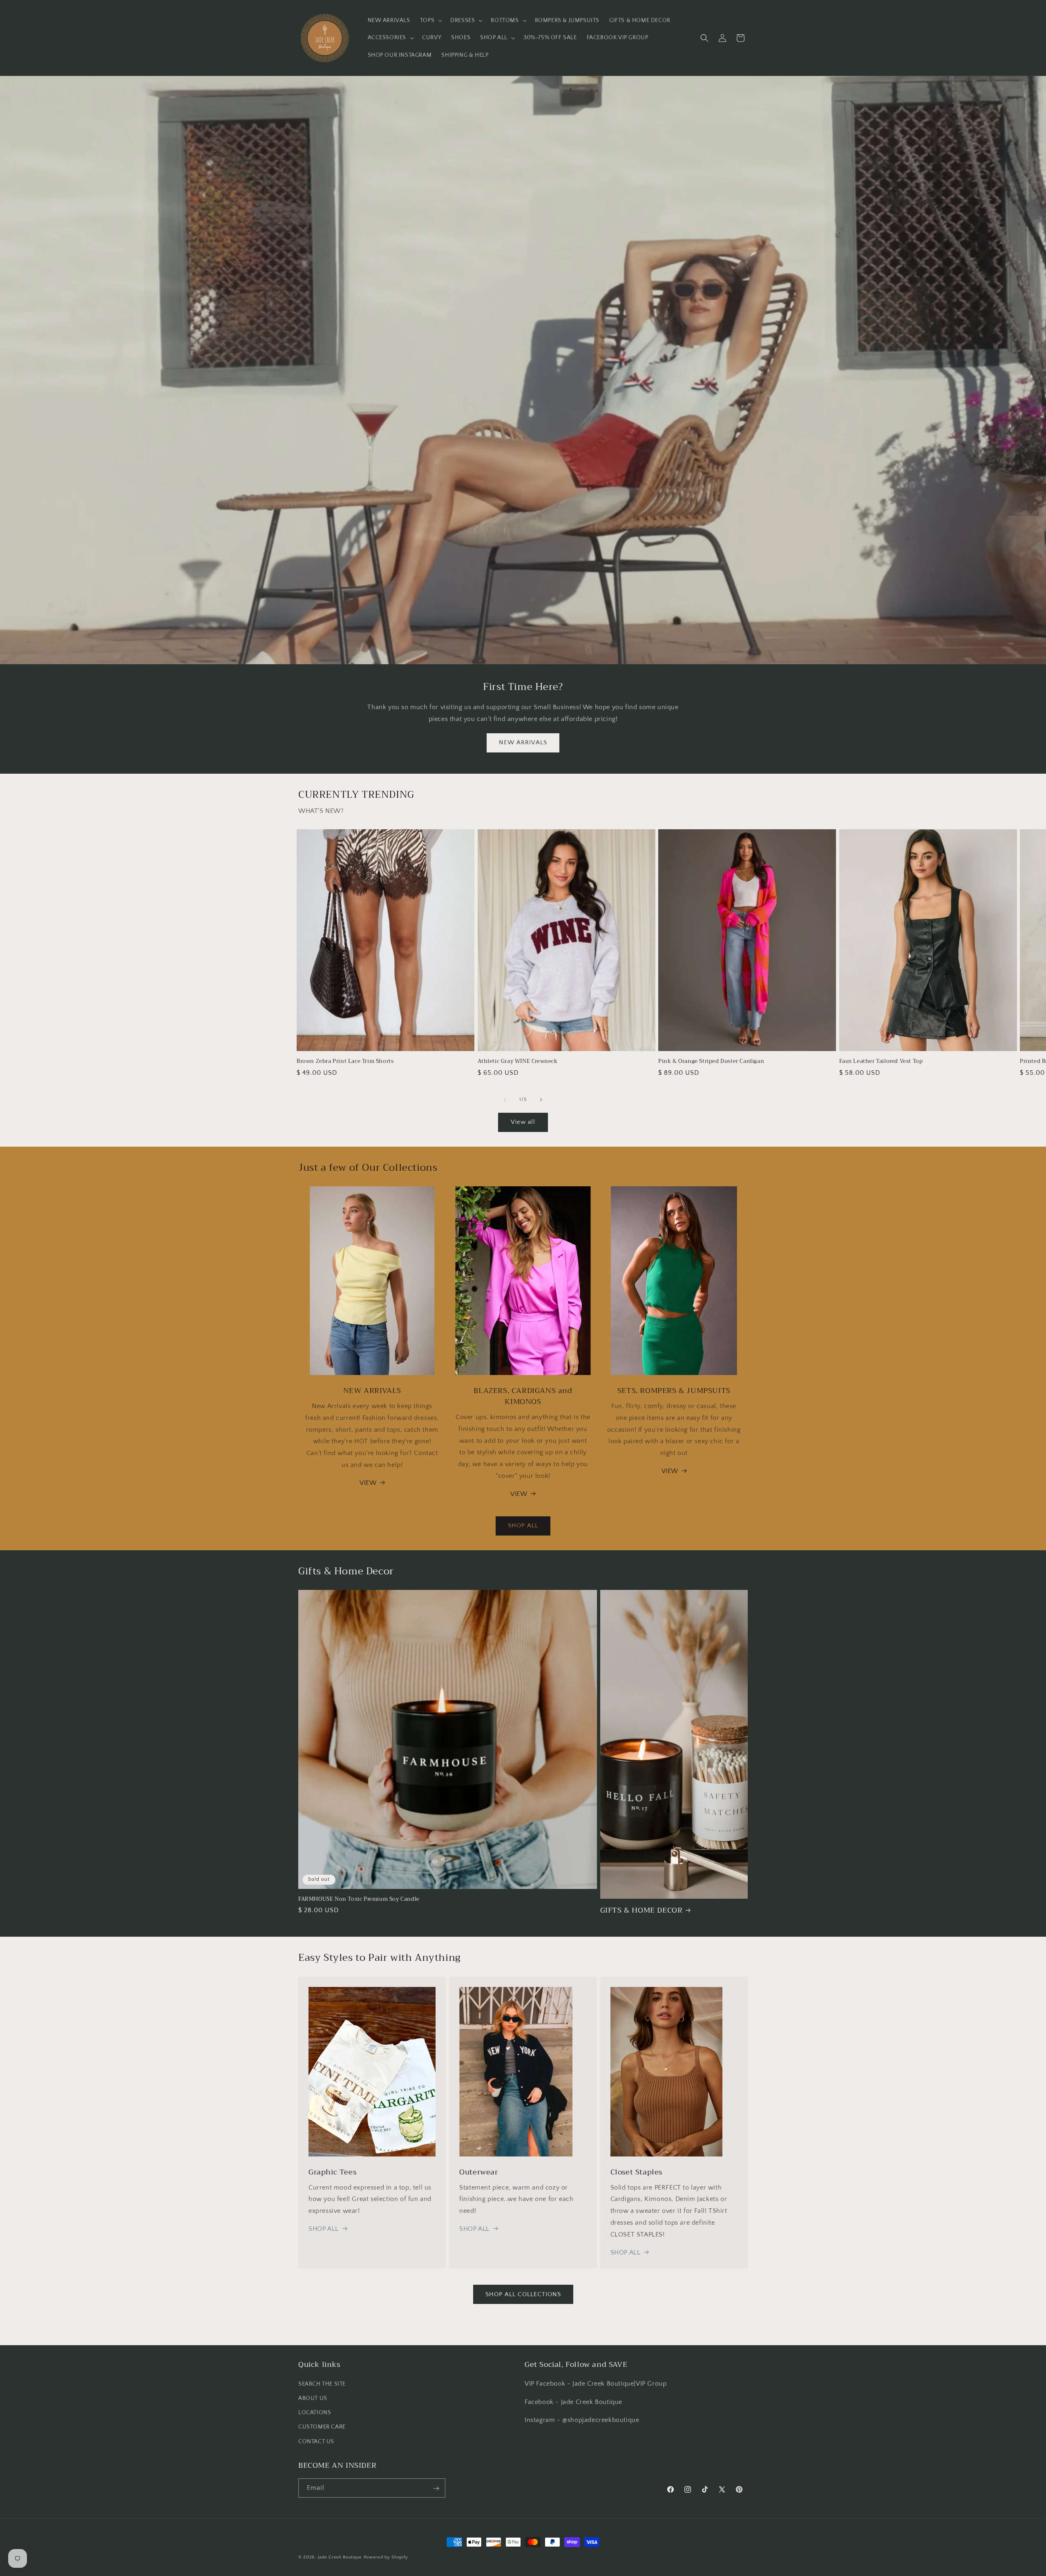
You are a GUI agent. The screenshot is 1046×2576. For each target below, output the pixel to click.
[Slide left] (505, 1100)
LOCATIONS (315, 2413)
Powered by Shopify (386, 2557)
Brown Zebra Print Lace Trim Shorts (345, 1061)
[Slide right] (541, 1100)
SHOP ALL (523, 1526)
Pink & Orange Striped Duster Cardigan (711, 1061)
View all (523, 1122)
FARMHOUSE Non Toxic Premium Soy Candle (359, 1899)
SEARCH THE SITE (322, 2384)
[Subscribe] (436, 2488)
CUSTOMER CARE (322, 2427)
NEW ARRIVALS (523, 742)
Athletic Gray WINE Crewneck (518, 1061)
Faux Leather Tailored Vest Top (881, 1061)
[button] (430, 20)
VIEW (368, 1483)
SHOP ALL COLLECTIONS (523, 2294)
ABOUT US (313, 2398)
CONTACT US (316, 2441)
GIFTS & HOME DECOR (641, 1910)
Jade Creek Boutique (340, 2557)
